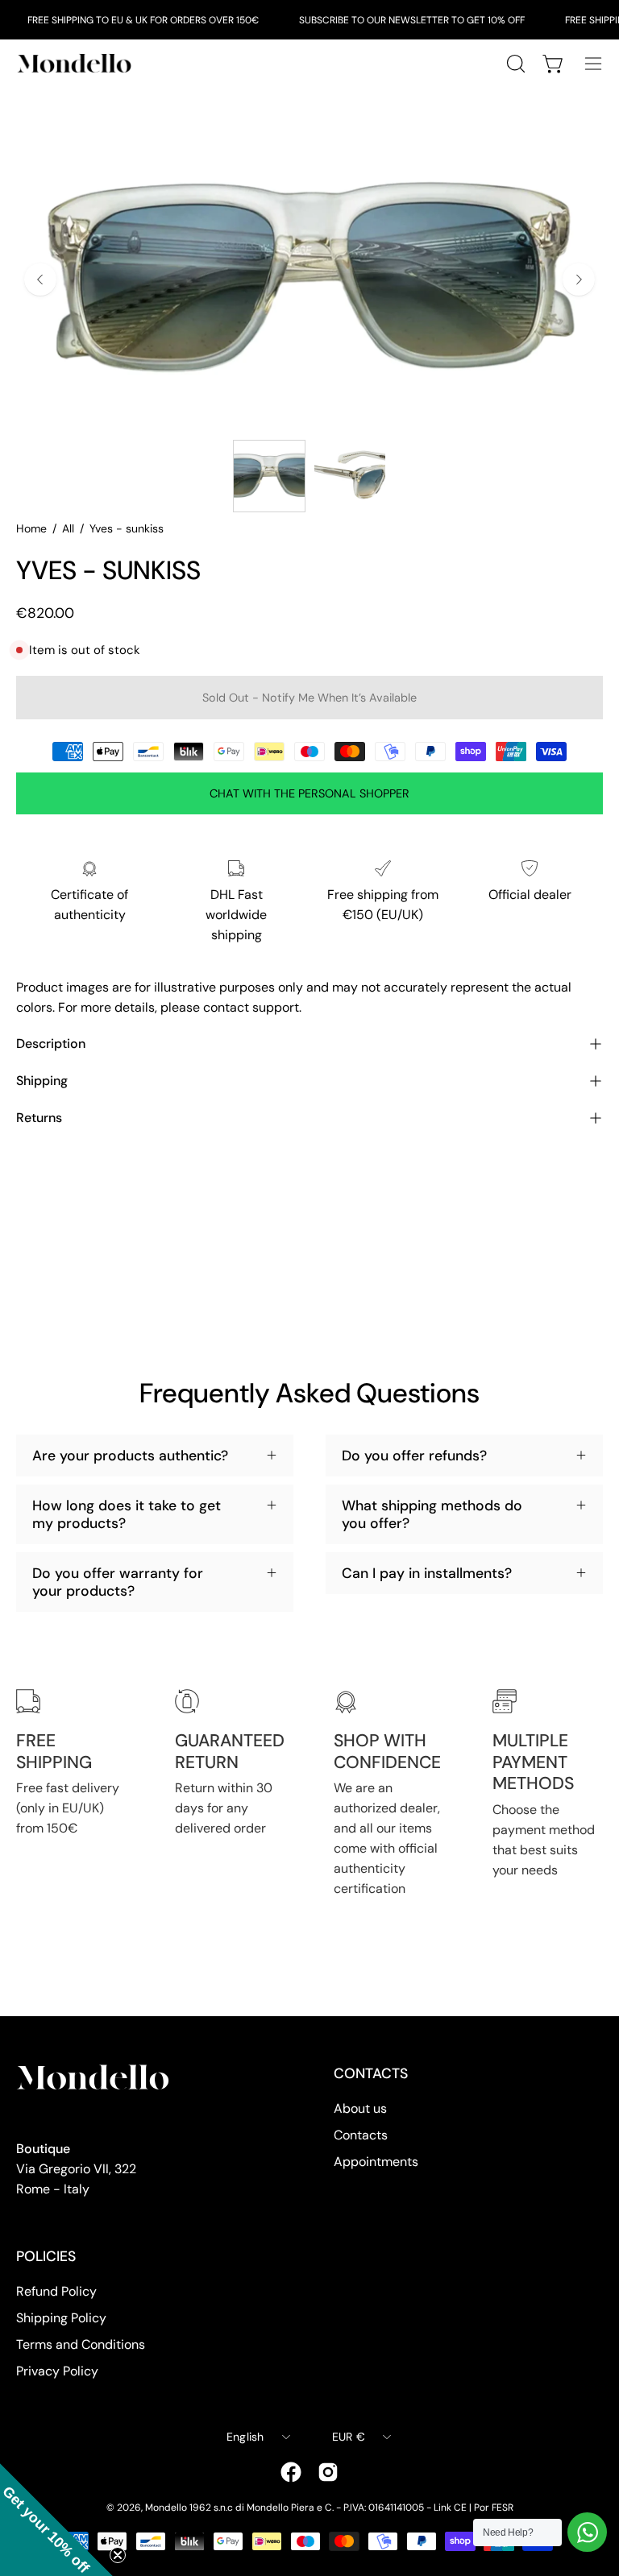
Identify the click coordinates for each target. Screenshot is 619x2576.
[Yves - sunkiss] (269, 476)
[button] (56, 2520)
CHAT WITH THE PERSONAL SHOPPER (309, 793)
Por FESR (494, 2508)
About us (360, 2108)
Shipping (42, 1081)
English (245, 2437)
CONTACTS (371, 2073)
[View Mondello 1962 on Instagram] (328, 2472)
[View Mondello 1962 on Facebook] (291, 2472)
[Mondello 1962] (77, 63)
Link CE (450, 2508)
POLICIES (46, 2256)
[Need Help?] (587, 2532)
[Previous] (40, 280)
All (68, 528)
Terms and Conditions (81, 2344)
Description (51, 1044)
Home (31, 528)
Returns (39, 1118)
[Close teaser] (118, 2555)
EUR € (349, 2437)
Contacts (361, 2135)
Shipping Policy (61, 2318)
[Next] (579, 280)
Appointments (376, 2162)
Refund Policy (56, 2291)
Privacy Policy (57, 2371)
